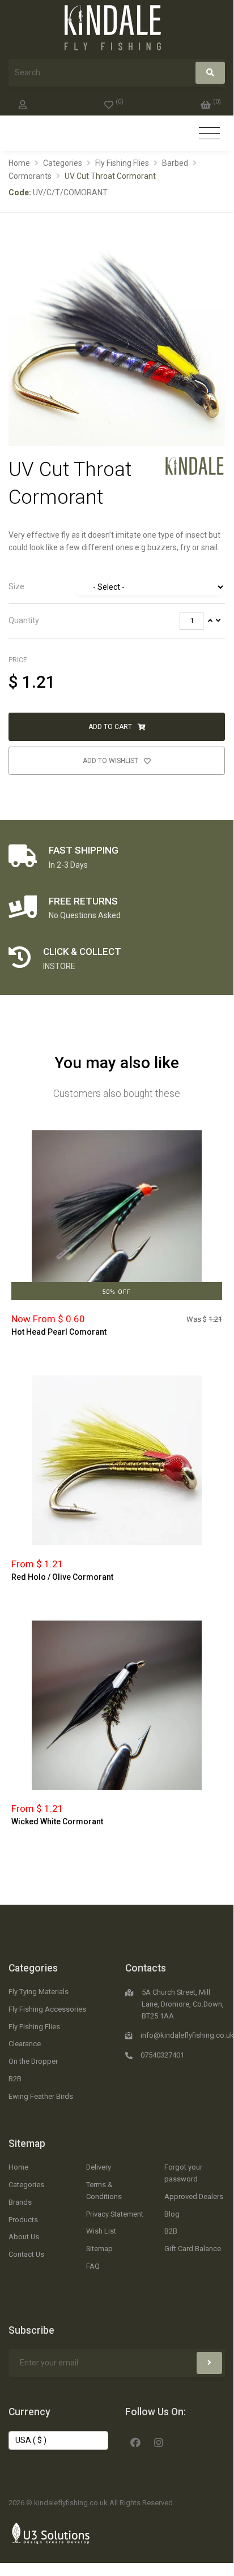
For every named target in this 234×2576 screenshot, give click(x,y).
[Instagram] (159, 2441)
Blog (172, 2214)
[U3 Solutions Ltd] (51, 2532)
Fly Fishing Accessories (47, 2009)
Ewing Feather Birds (41, 2096)
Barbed (175, 163)
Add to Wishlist (111, 761)
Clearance (25, 2044)
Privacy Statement (115, 2214)
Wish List (101, 2231)
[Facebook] (135, 2441)
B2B (15, 2079)
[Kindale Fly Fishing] (195, 465)
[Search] (210, 73)
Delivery (99, 2167)
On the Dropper (33, 2061)
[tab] (117, 587)
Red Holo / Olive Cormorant (62, 1577)
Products (23, 2220)
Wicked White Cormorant (57, 1821)
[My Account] (23, 102)
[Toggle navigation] (209, 134)
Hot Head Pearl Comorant (59, 1332)
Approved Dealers (194, 2196)
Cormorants (30, 176)
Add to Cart (111, 727)
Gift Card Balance (193, 2249)
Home (19, 163)
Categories (63, 163)
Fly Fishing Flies (122, 163)
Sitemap (27, 2144)
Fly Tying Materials (39, 1992)
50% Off (116, 1292)
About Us (24, 2237)
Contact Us (26, 2254)
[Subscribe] (209, 2363)
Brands (20, 2202)
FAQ (93, 2266)
